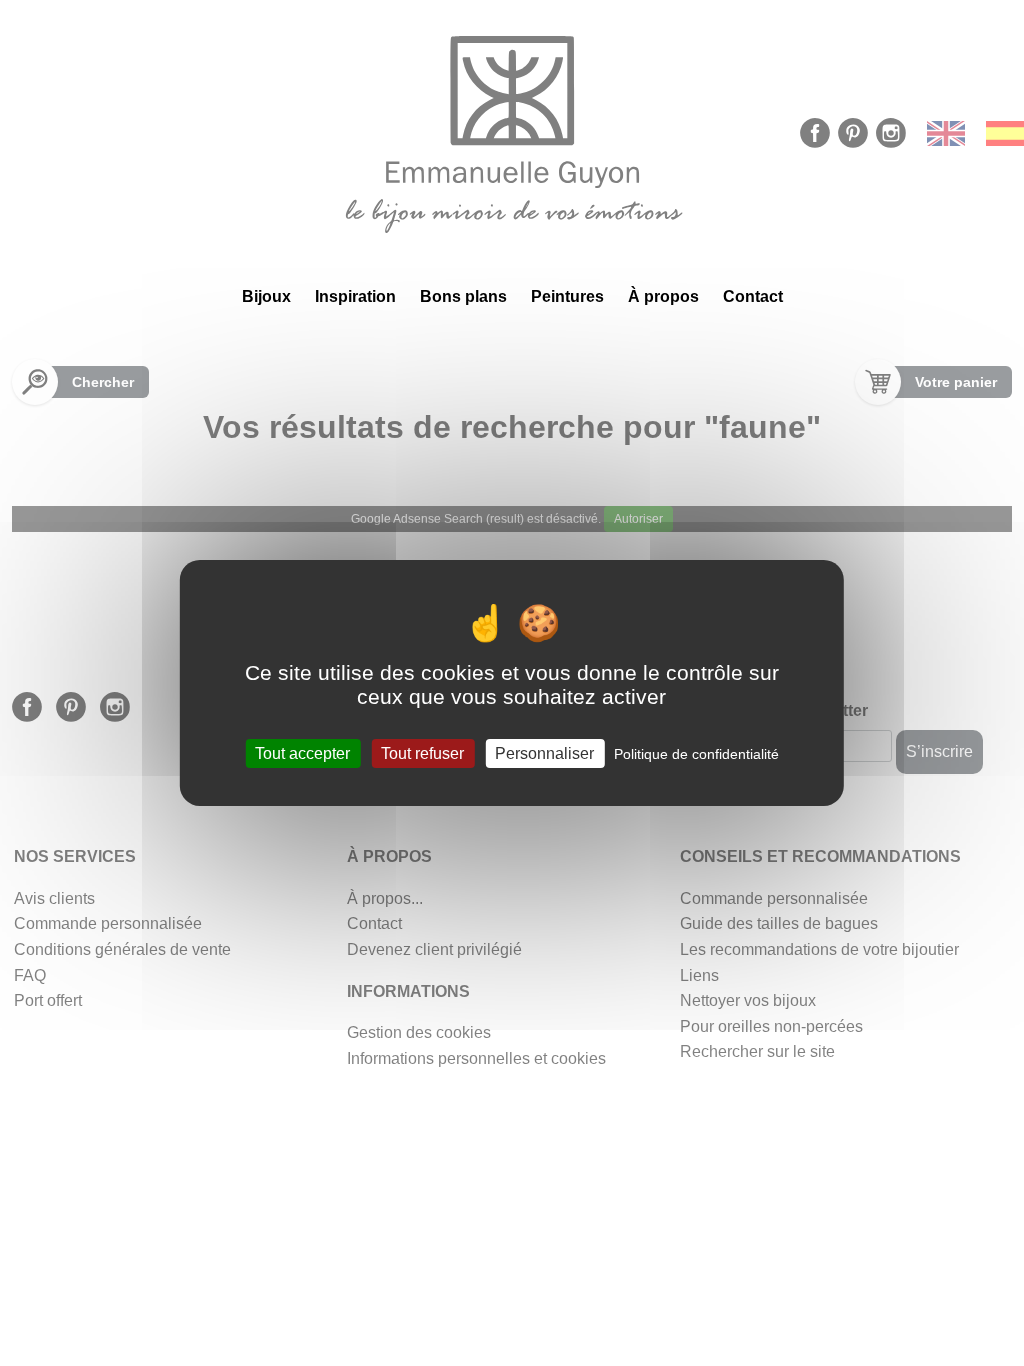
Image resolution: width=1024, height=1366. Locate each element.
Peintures (567, 296)
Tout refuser (422, 753)
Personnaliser (544, 753)
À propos (663, 296)
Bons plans (463, 296)
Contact (753, 296)
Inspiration (355, 296)
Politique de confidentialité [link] (696, 754)
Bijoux (266, 296)
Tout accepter (302, 753)
